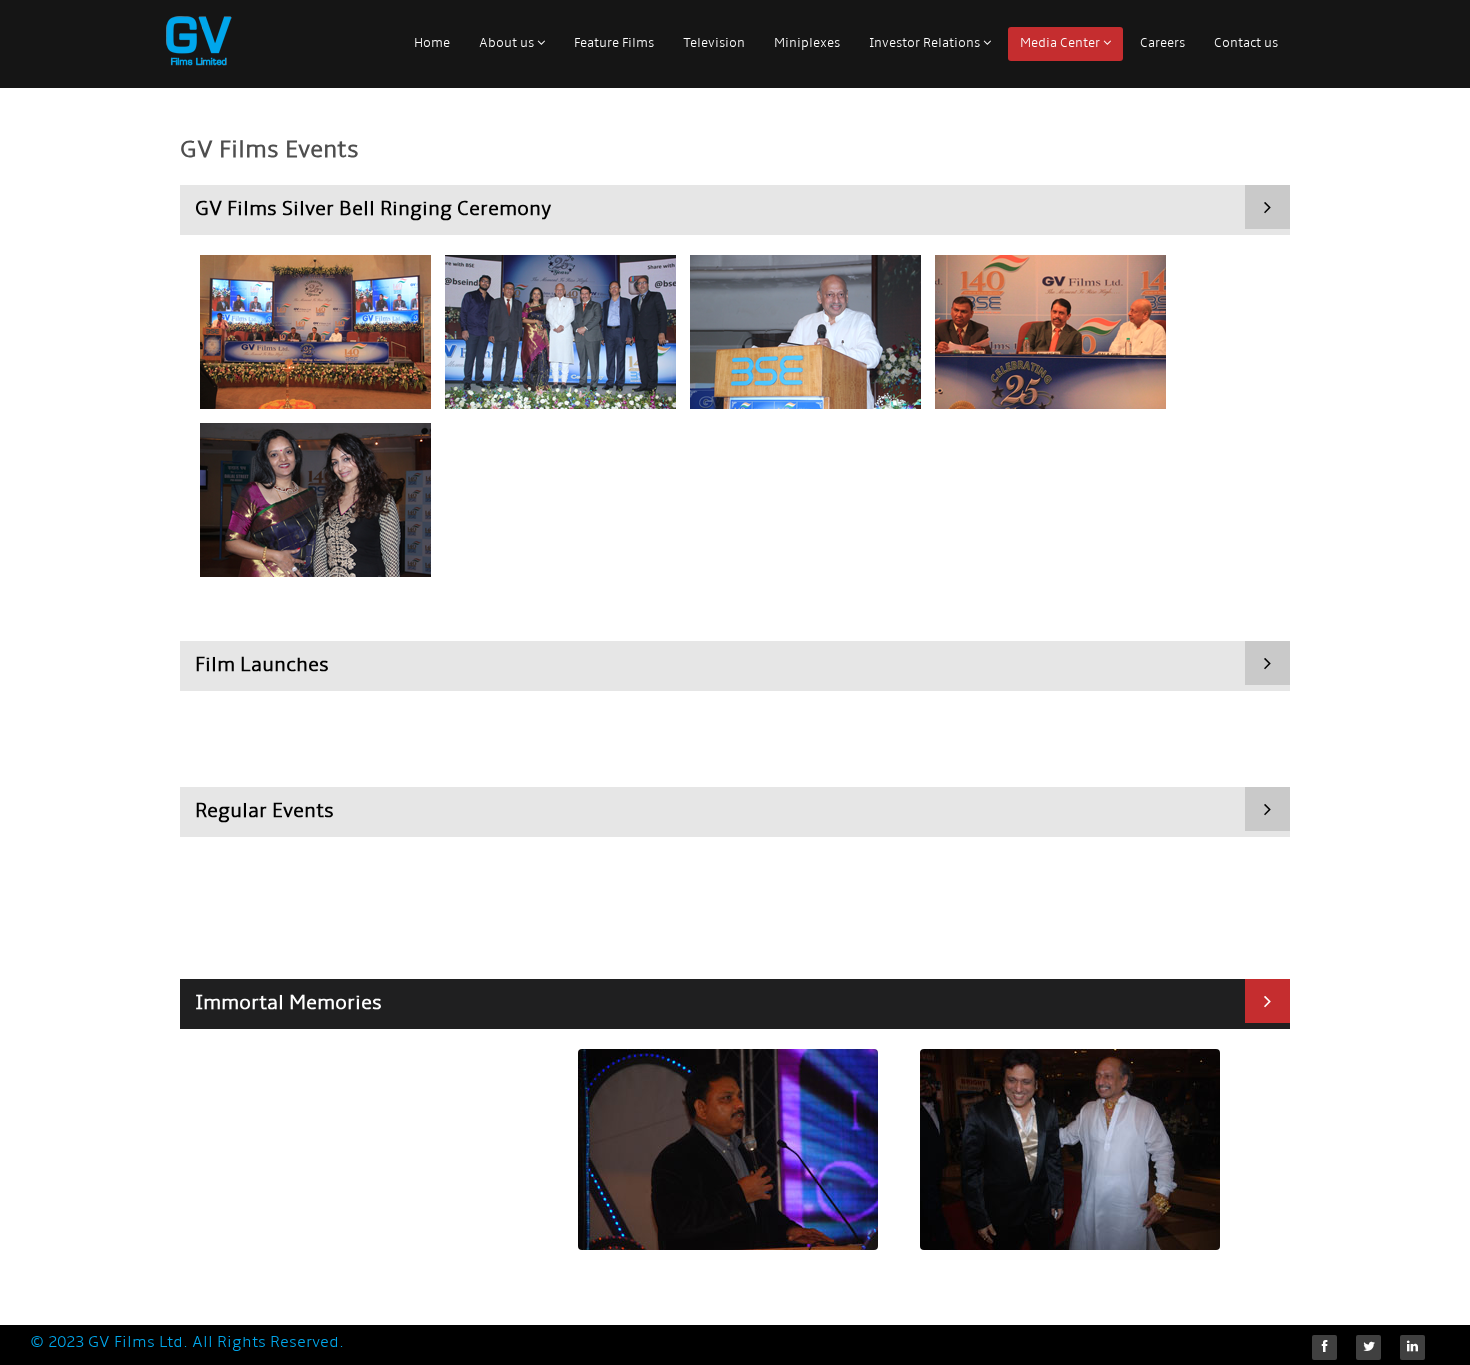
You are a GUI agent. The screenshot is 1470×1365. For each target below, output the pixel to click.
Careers (1162, 43)
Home (432, 43)
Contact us (1246, 43)
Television (714, 43)
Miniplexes (807, 43)
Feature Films (614, 43)
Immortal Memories (288, 1003)
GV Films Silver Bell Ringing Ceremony (373, 209)
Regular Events (264, 811)
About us (508, 43)
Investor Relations (926, 43)
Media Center (1061, 43)
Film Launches (262, 665)
